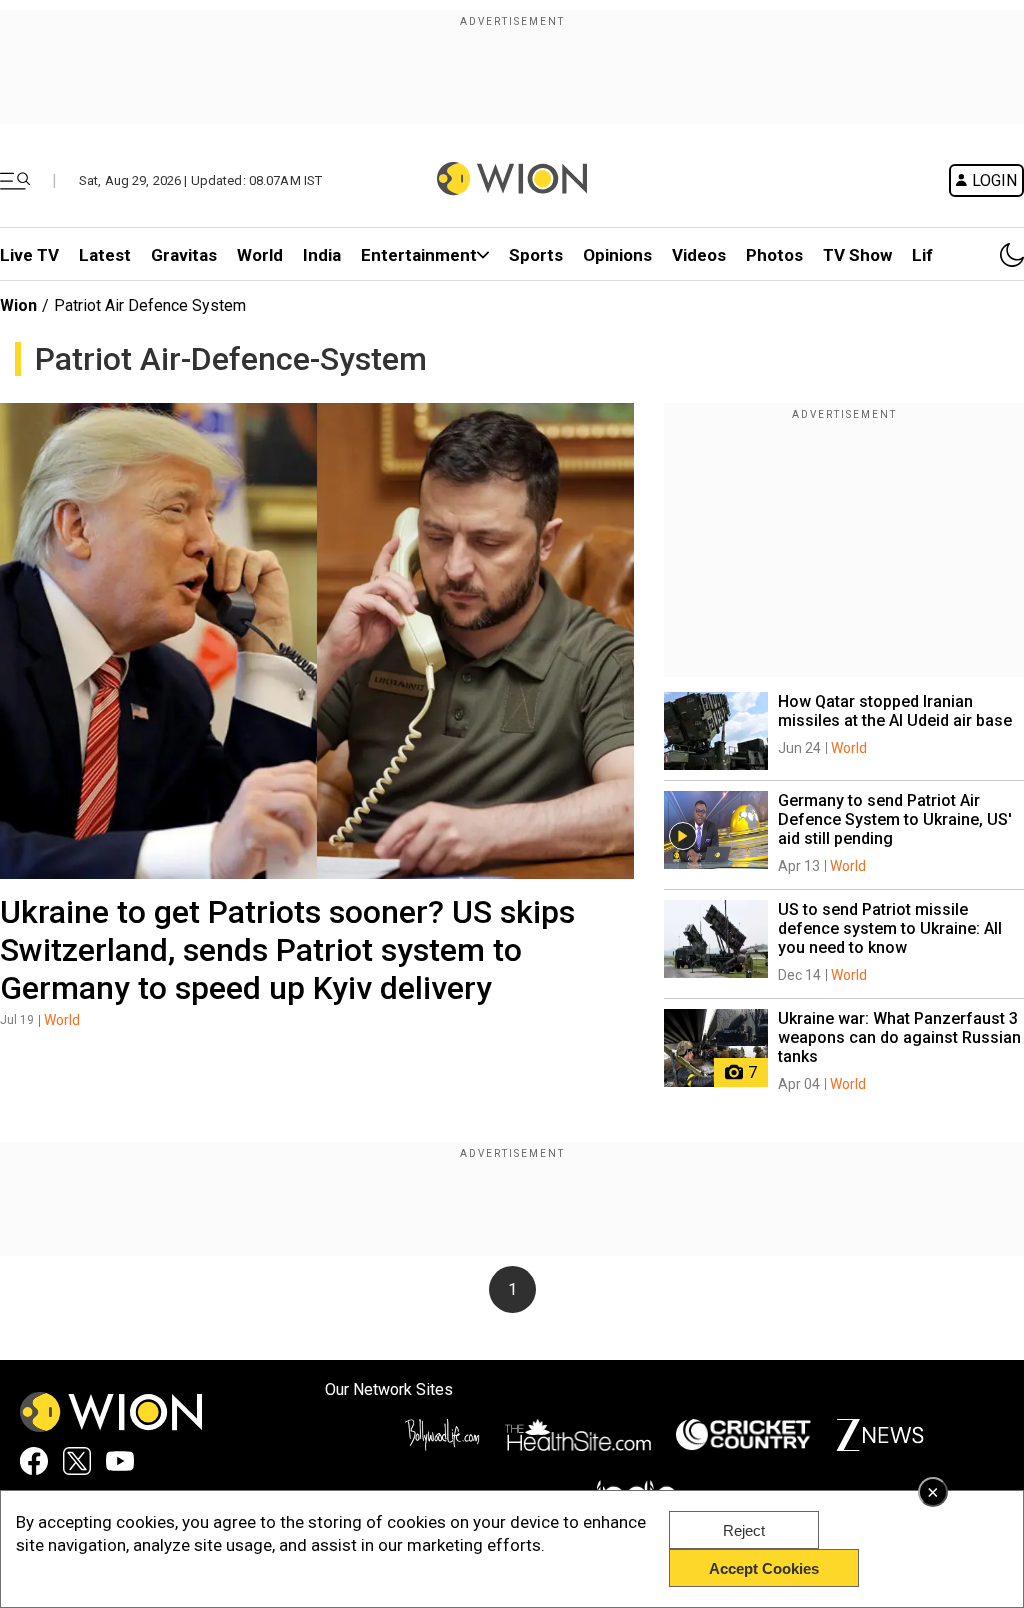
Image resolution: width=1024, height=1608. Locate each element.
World (260, 255)
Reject (744, 1530)
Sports (536, 255)
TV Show (857, 255)
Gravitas (184, 255)
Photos (774, 255)
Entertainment (419, 255)
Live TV (29, 255)
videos (699, 255)
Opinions (617, 255)
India (322, 255)
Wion (18, 305)
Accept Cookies (764, 1568)
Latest (105, 255)
